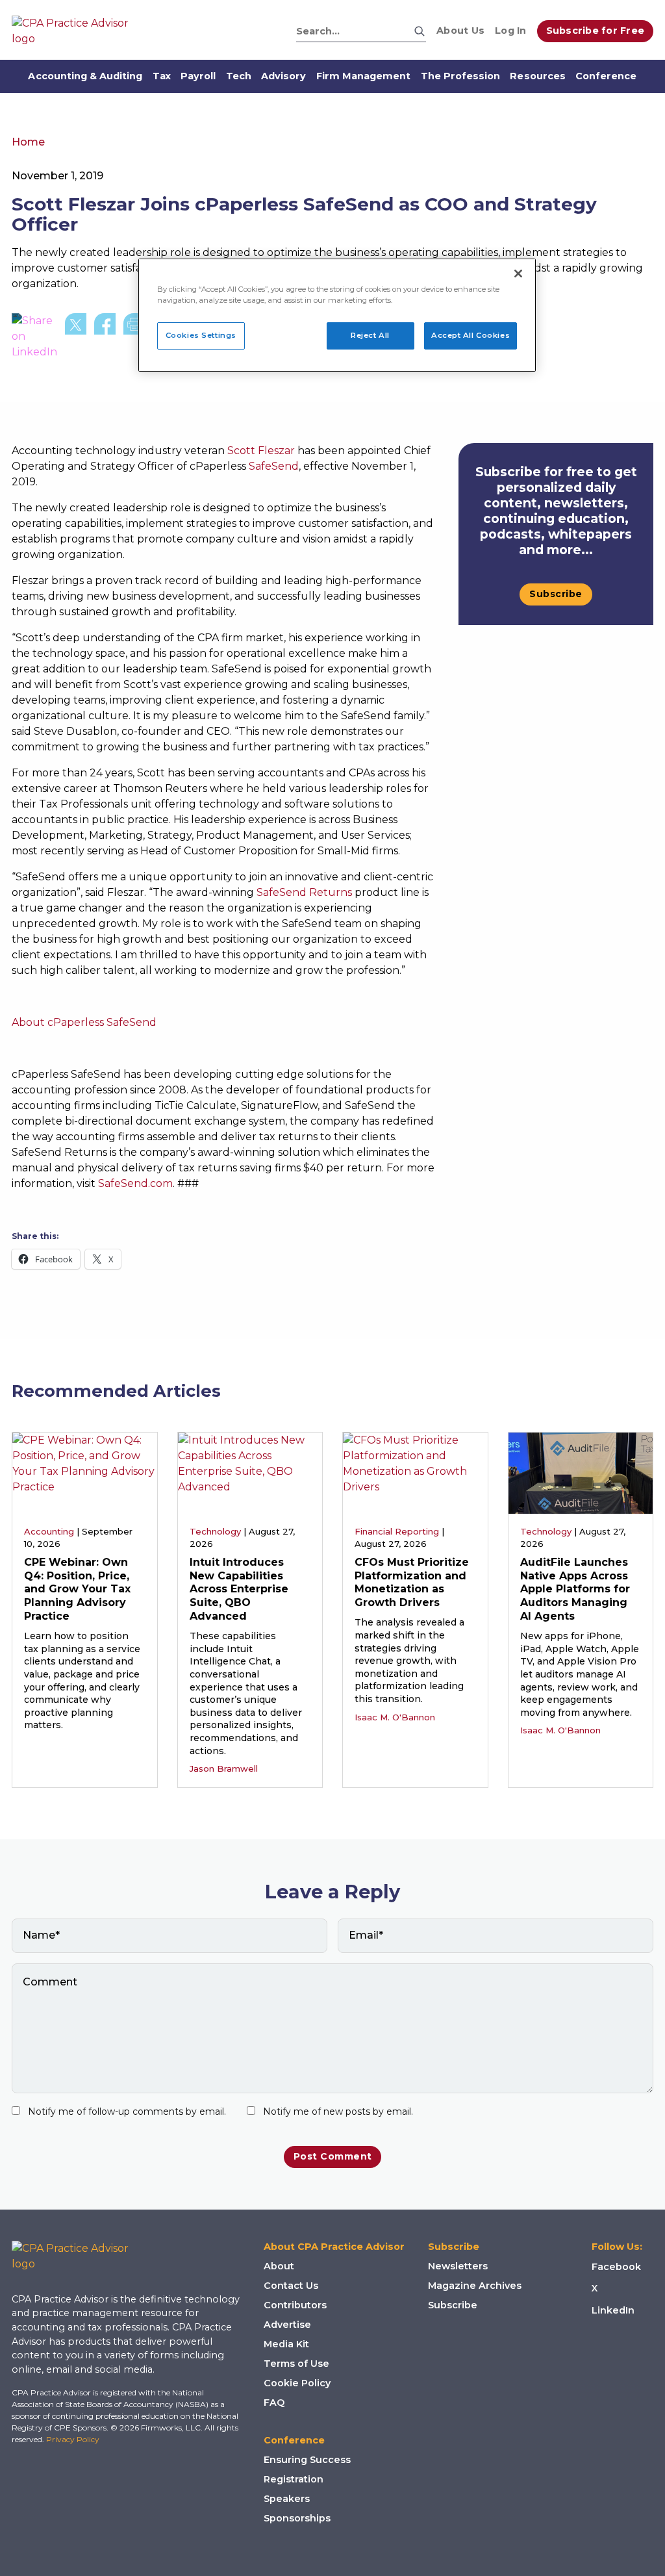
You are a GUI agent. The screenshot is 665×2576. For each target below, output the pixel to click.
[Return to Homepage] (80, 2256)
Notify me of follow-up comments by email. (127, 2111)
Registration (294, 2479)
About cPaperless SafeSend (84, 1022)
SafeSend (274, 466)
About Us (460, 31)
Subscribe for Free (596, 31)
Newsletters (458, 2266)
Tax (162, 76)
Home (28, 142)
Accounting (49, 1531)
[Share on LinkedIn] (34, 337)
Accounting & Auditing (85, 76)
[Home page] (77, 31)
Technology (215, 1531)
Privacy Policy (73, 2439)
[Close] (518, 274)
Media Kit (286, 2344)
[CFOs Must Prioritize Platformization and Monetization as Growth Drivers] (415, 1472)
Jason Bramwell (224, 1768)
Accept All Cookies (471, 335)
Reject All (370, 335)
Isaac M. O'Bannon (395, 1717)
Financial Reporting (397, 1531)
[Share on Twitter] (76, 337)
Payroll (198, 76)
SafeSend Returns (304, 892)
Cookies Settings (201, 335)
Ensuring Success (307, 2460)
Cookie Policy (297, 2383)
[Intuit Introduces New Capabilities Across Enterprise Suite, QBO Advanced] (250, 1472)
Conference (606, 76)
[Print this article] (134, 337)
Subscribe (556, 594)
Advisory (283, 76)
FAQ (274, 2403)
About (279, 2266)
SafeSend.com (135, 1183)
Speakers (287, 2499)
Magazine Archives (475, 2286)
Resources (537, 76)
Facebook (616, 2267)
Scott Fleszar (261, 451)
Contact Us (291, 2286)
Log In (511, 31)
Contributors (295, 2305)
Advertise (287, 2325)
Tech (239, 76)
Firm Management (364, 76)
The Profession (461, 76)
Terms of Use (296, 2364)
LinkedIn (613, 2310)
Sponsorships (297, 2518)
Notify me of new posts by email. (338, 2111)
